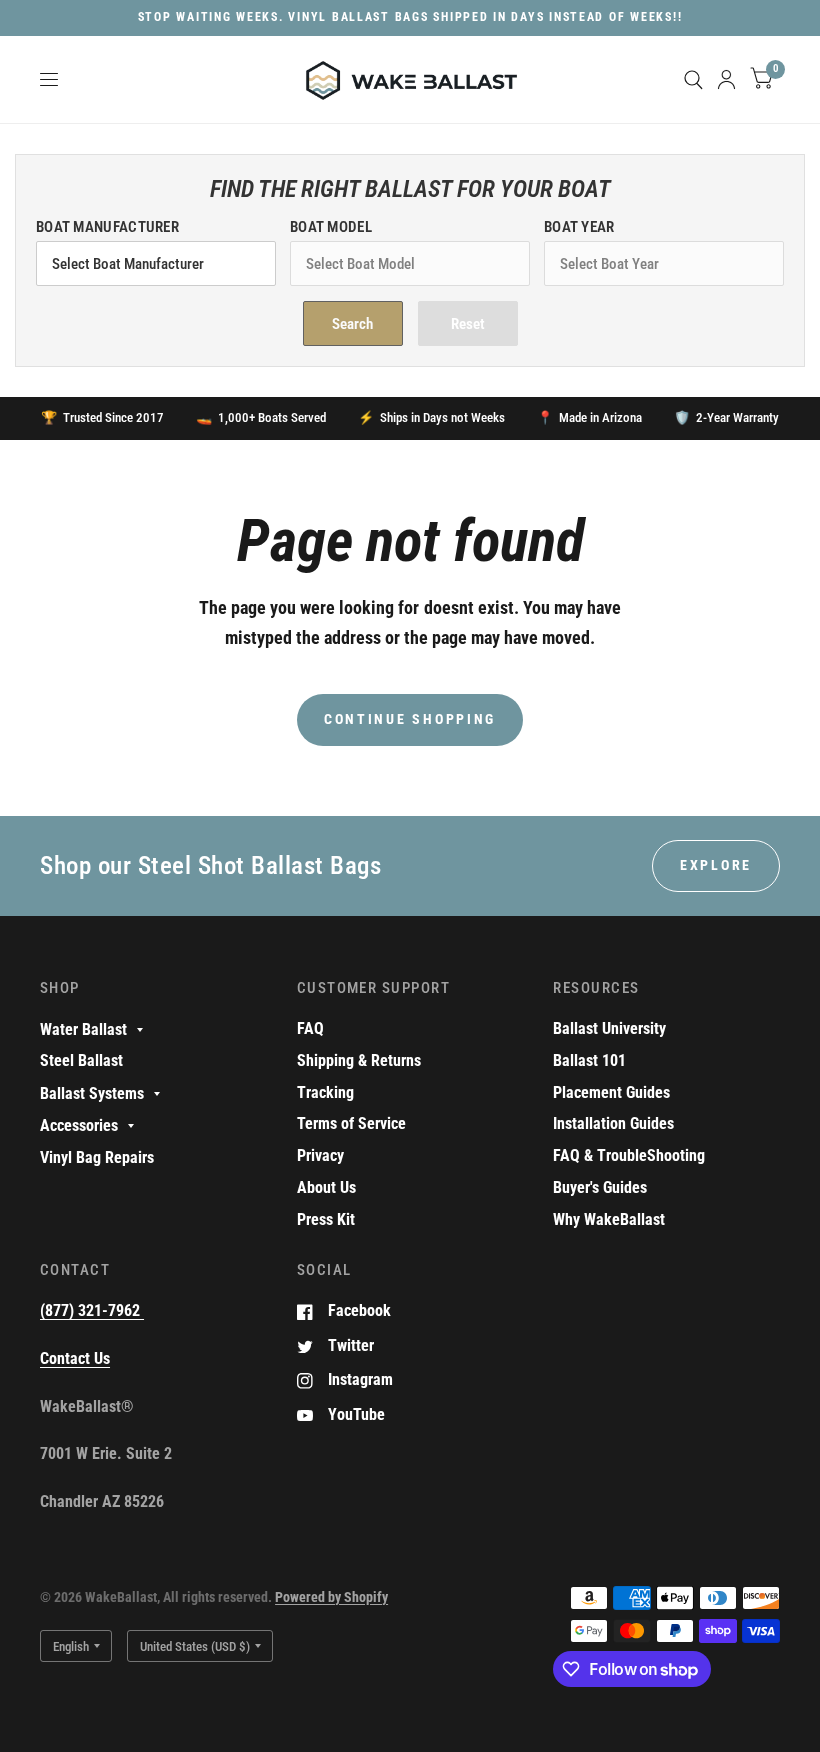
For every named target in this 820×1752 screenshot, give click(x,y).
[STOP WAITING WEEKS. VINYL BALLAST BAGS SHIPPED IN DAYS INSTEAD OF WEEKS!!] (410, 18)
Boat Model (331, 227)
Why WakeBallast (609, 1219)
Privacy (320, 1155)
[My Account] (726, 79)
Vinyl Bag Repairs (97, 1157)
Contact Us (75, 1358)
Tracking (325, 1092)
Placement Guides (611, 1092)
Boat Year (579, 227)
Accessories (79, 1125)
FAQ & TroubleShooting (629, 1155)
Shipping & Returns (359, 1060)
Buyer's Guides (600, 1187)
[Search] (693, 79)
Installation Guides (613, 1123)
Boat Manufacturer (107, 227)
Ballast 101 (589, 1060)
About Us (326, 1187)
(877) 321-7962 (92, 1310)
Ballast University (609, 1028)
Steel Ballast (81, 1060)
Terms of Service (351, 1123)
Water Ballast (83, 1029)
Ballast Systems (92, 1093)
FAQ (310, 1028)
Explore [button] (716, 865)
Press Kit (326, 1219)
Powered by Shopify (331, 1597)
